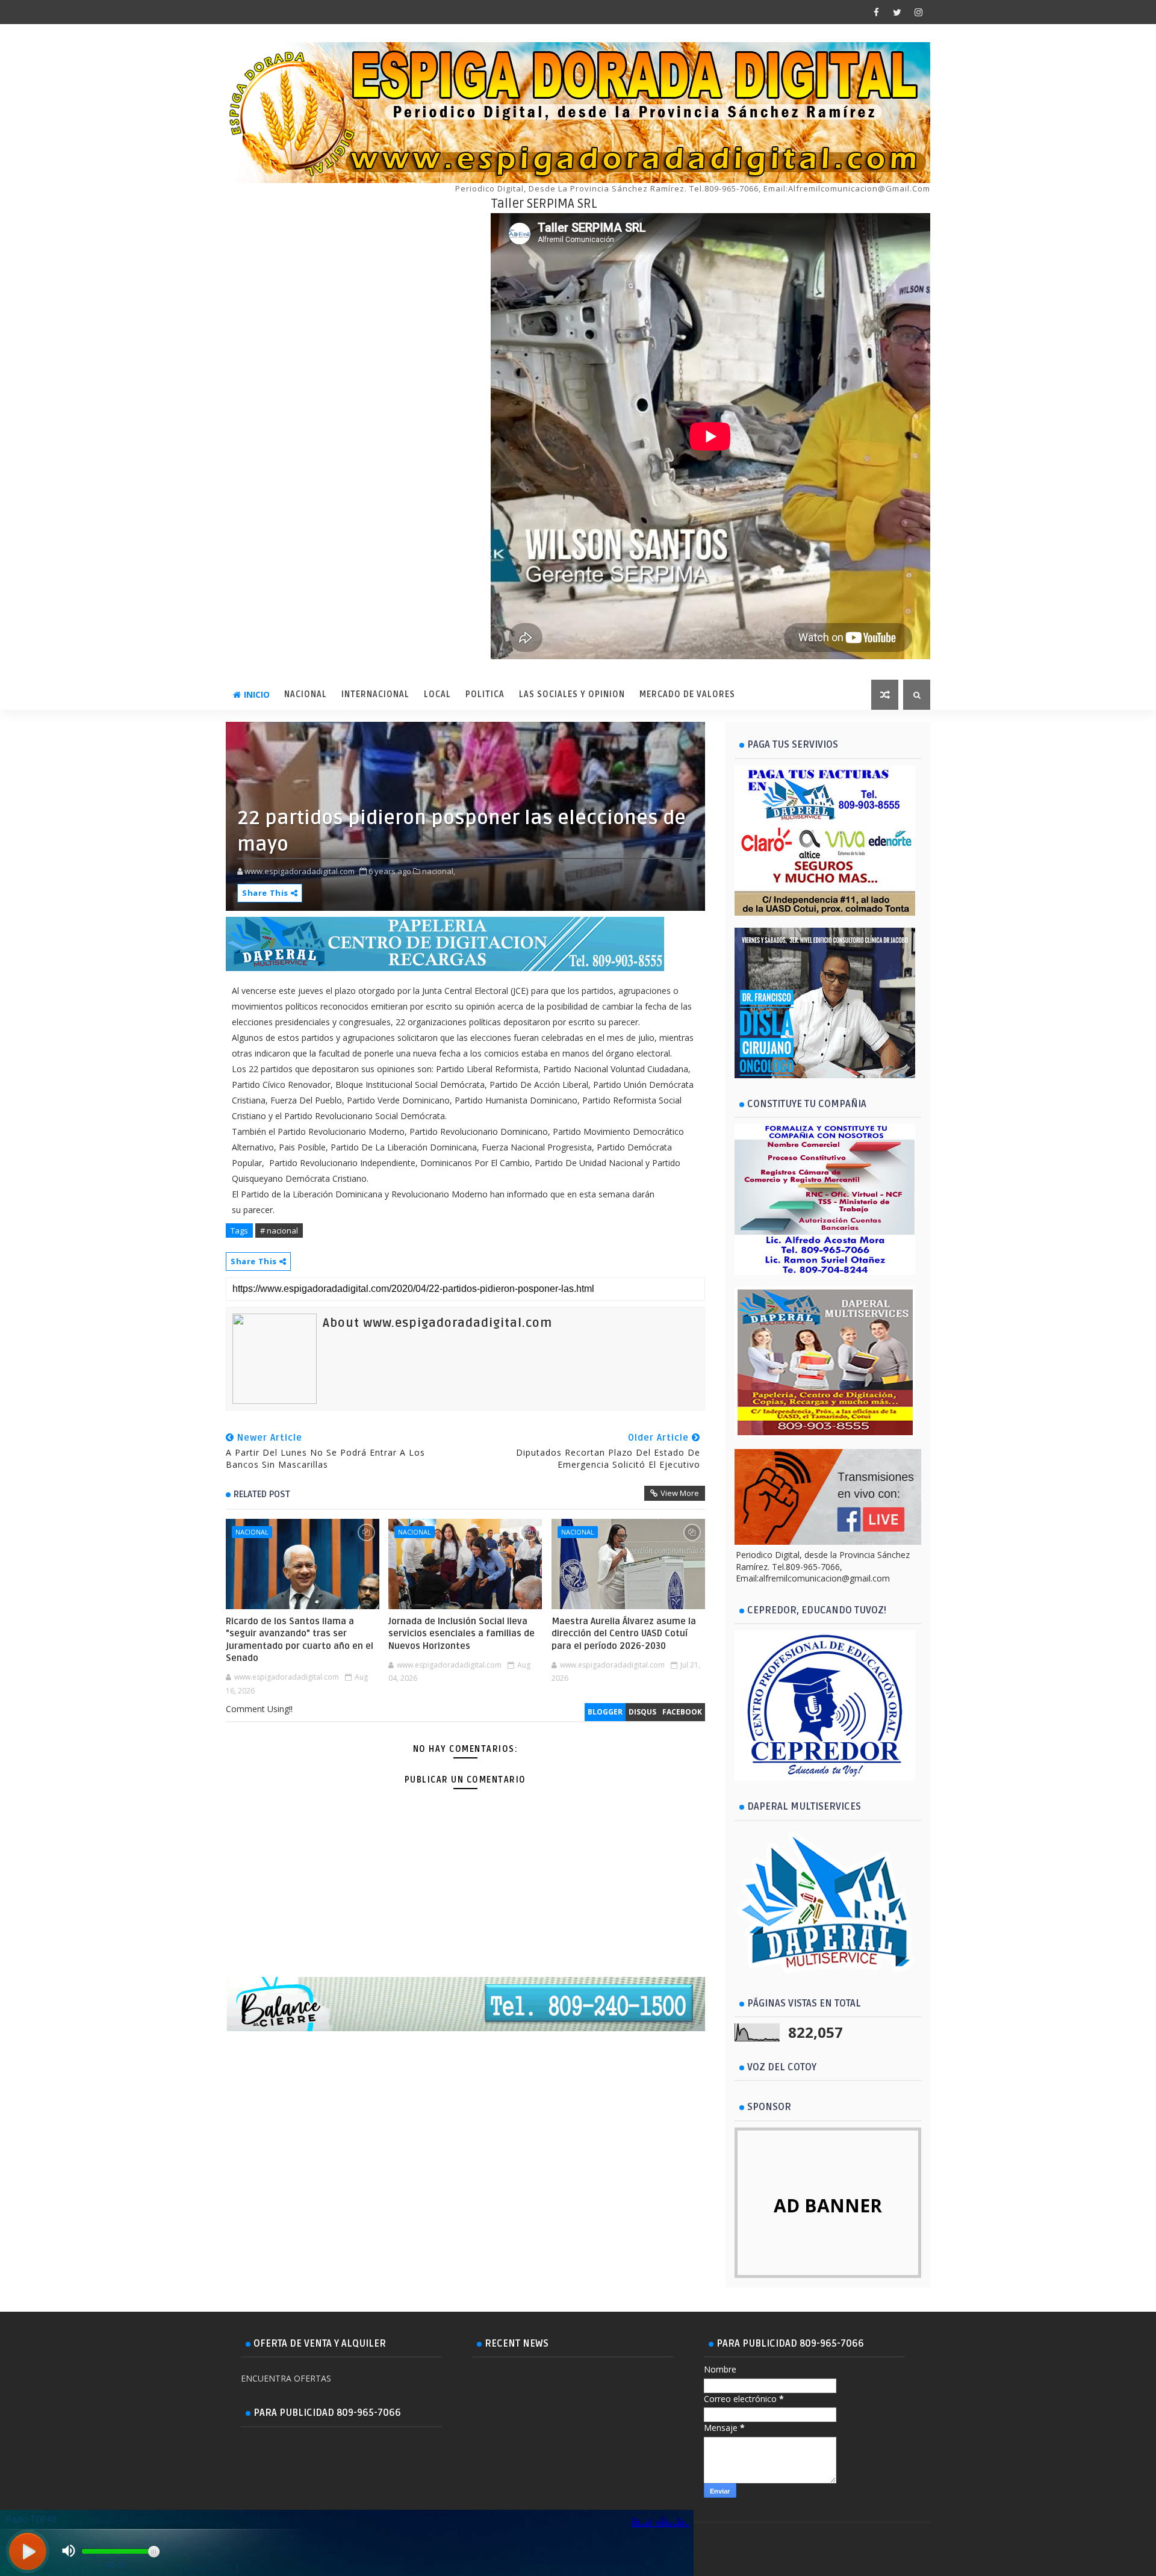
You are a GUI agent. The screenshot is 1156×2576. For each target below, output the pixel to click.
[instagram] (918, 12)
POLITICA (485, 694)
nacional (252, 1532)
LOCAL (437, 694)
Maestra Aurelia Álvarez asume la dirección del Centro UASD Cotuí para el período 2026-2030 (624, 1634)
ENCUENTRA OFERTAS (286, 2378)
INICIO (257, 694)
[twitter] (897, 12)
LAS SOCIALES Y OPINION (572, 694)
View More (680, 1493)
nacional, (439, 871)
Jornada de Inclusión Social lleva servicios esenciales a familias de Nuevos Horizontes (461, 1634)
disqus (642, 1712)
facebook (682, 1712)
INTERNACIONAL (375, 694)
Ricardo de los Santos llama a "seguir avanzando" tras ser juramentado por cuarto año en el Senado (300, 1640)
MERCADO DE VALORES (687, 694)
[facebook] (876, 12)
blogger (605, 1712)
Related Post (262, 1494)
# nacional (279, 1231)
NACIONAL (306, 694)
